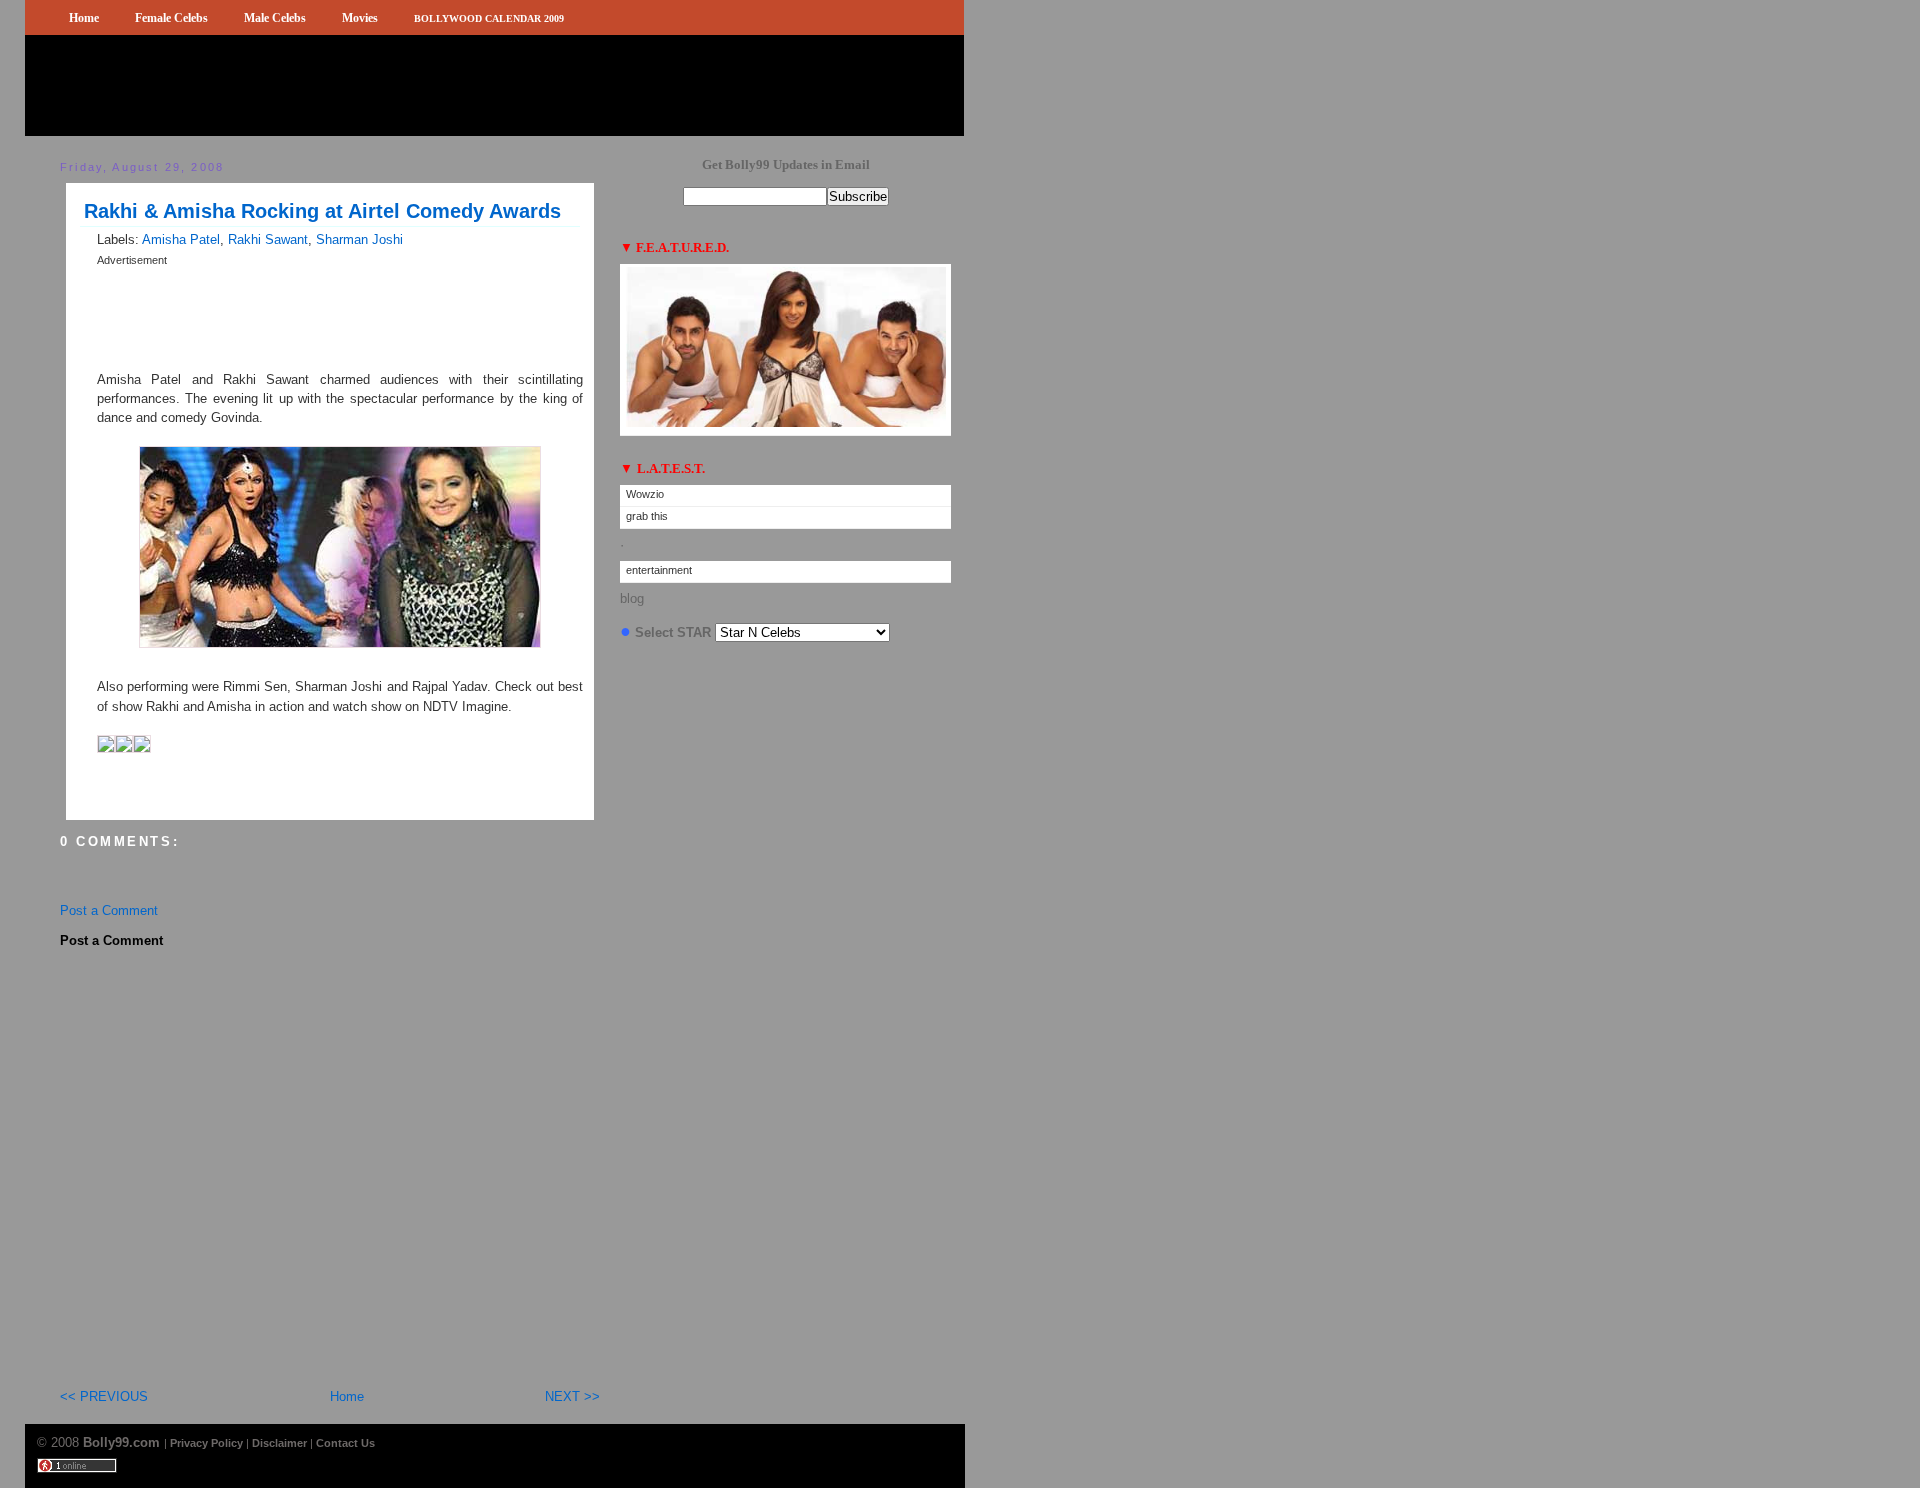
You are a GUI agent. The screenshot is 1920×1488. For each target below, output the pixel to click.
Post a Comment (109, 910)
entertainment (659, 570)
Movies (360, 18)
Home (84, 18)
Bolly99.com (123, 1442)
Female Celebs (171, 18)
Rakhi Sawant (268, 239)
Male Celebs (275, 18)
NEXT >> (572, 1396)
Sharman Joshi (359, 239)
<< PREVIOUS (104, 1396)
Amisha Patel (181, 239)
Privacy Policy (206, 1443)
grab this (647, 516)
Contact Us (345, 1443)
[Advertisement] (331, 276)
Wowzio (645, 494)
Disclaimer (279, 1443)
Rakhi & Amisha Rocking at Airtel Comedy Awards (322, 211)
